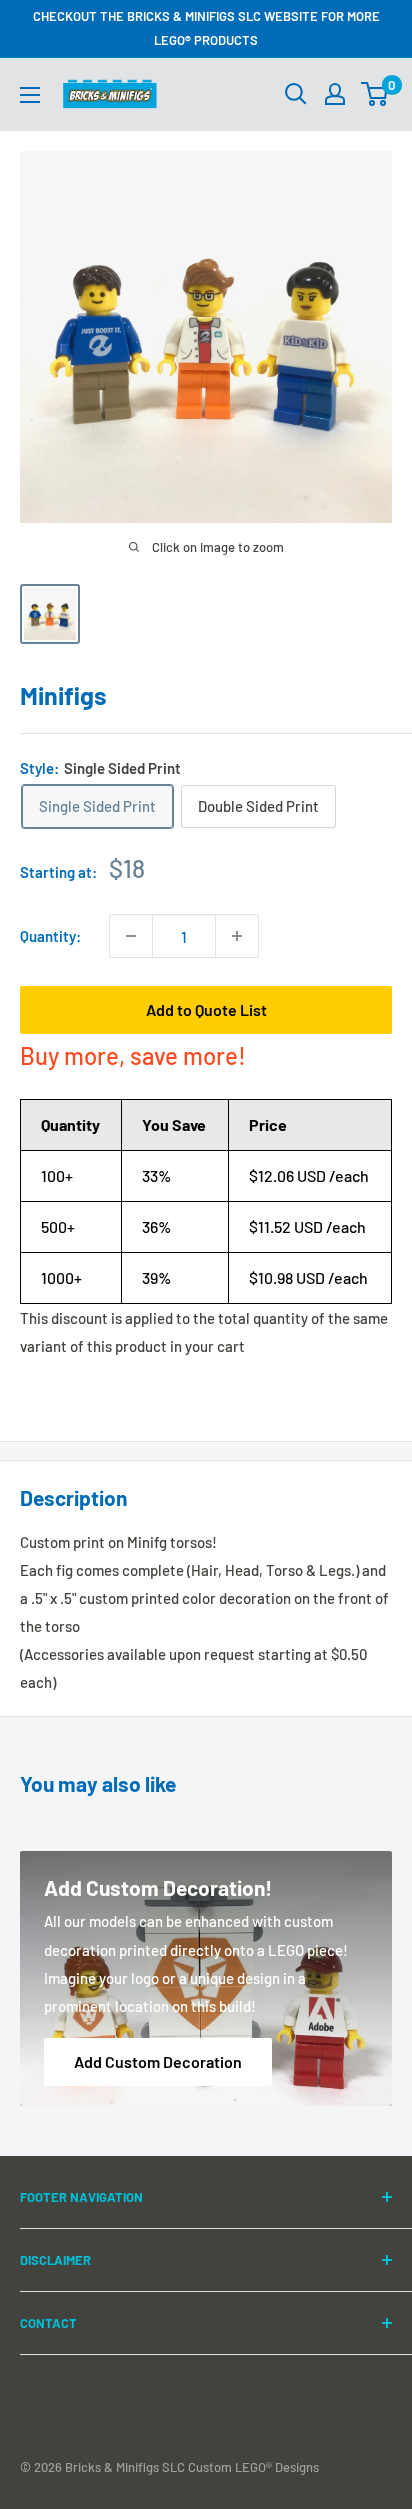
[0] (375, 94)
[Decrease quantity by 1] (131, 936)
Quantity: (50, 936)
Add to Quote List (206, 1009)
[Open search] (296, 94)
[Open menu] (30, 95)
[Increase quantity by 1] (237, 936)
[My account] (335, 94)
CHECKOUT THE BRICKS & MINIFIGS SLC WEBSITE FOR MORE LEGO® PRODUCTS (206, 28)
